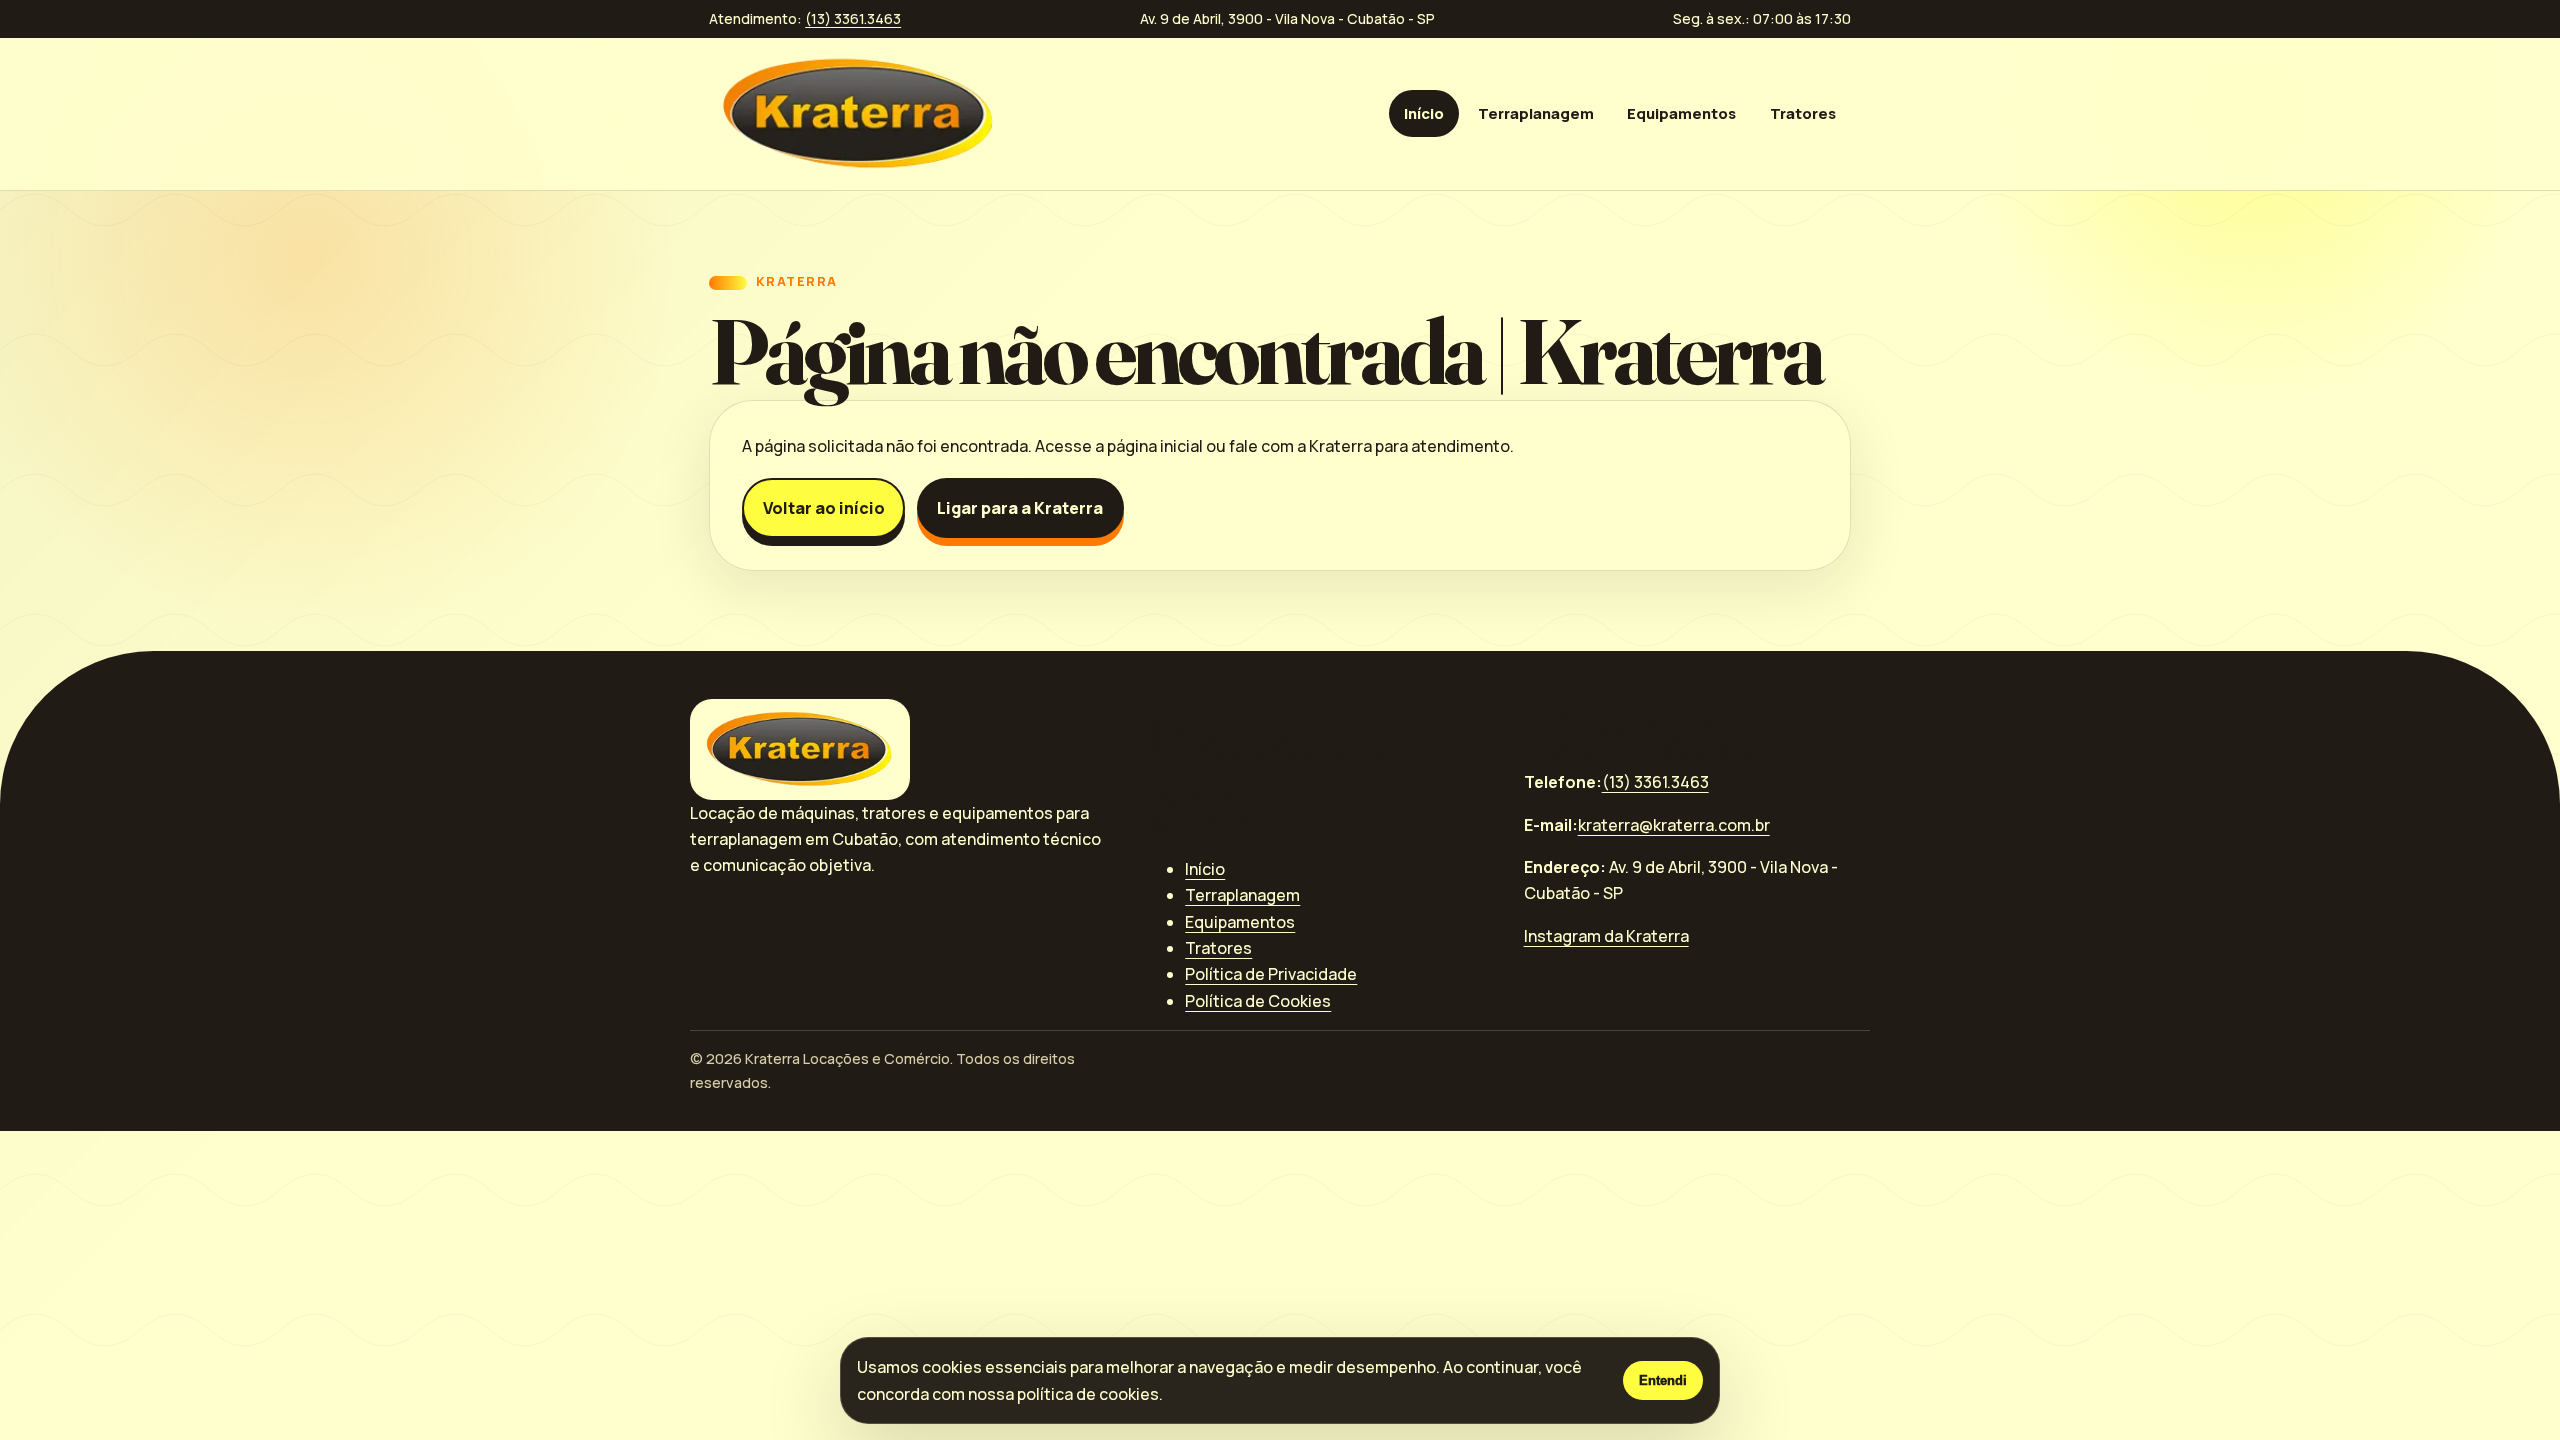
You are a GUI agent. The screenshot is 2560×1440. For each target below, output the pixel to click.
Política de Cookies (1258, 1001)
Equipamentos (1681, 113)
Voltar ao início (824, 508)
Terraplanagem (1536, 113)
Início (1424, 113)
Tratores (1803, 113)
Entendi (1663, 1380)
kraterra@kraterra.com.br (1674, 825)
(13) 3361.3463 (853, 18)
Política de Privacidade (1271, 974)
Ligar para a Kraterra (1020, 508)
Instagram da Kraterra (1606, 936)
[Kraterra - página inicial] (859, 113)
